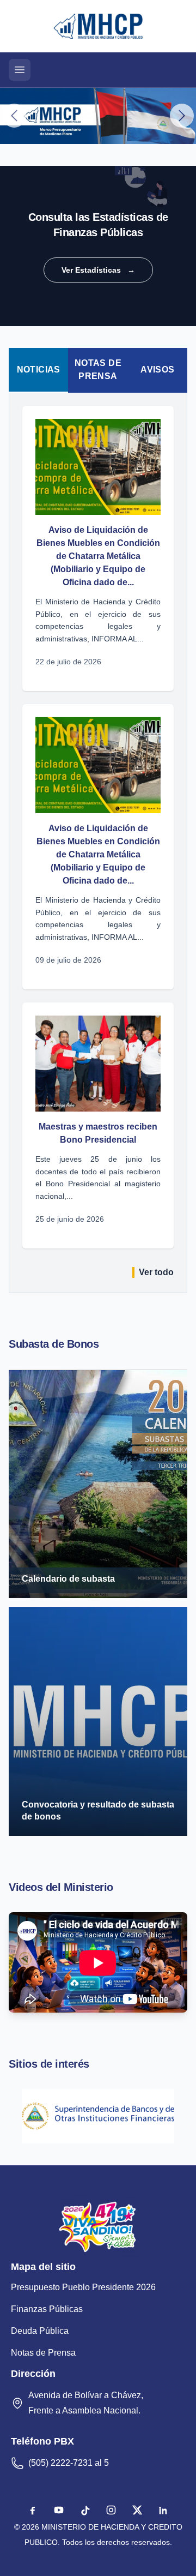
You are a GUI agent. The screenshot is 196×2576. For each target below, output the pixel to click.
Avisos (157, 370)
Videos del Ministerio (61, 1887)
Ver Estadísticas (98, 270)
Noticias (39, 370)
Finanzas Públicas (47, 2309)
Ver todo (156, 1272)
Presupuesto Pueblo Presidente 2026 (83, 2287)
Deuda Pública (40, 2331)
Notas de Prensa (98, 370)
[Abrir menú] (20, 70)
